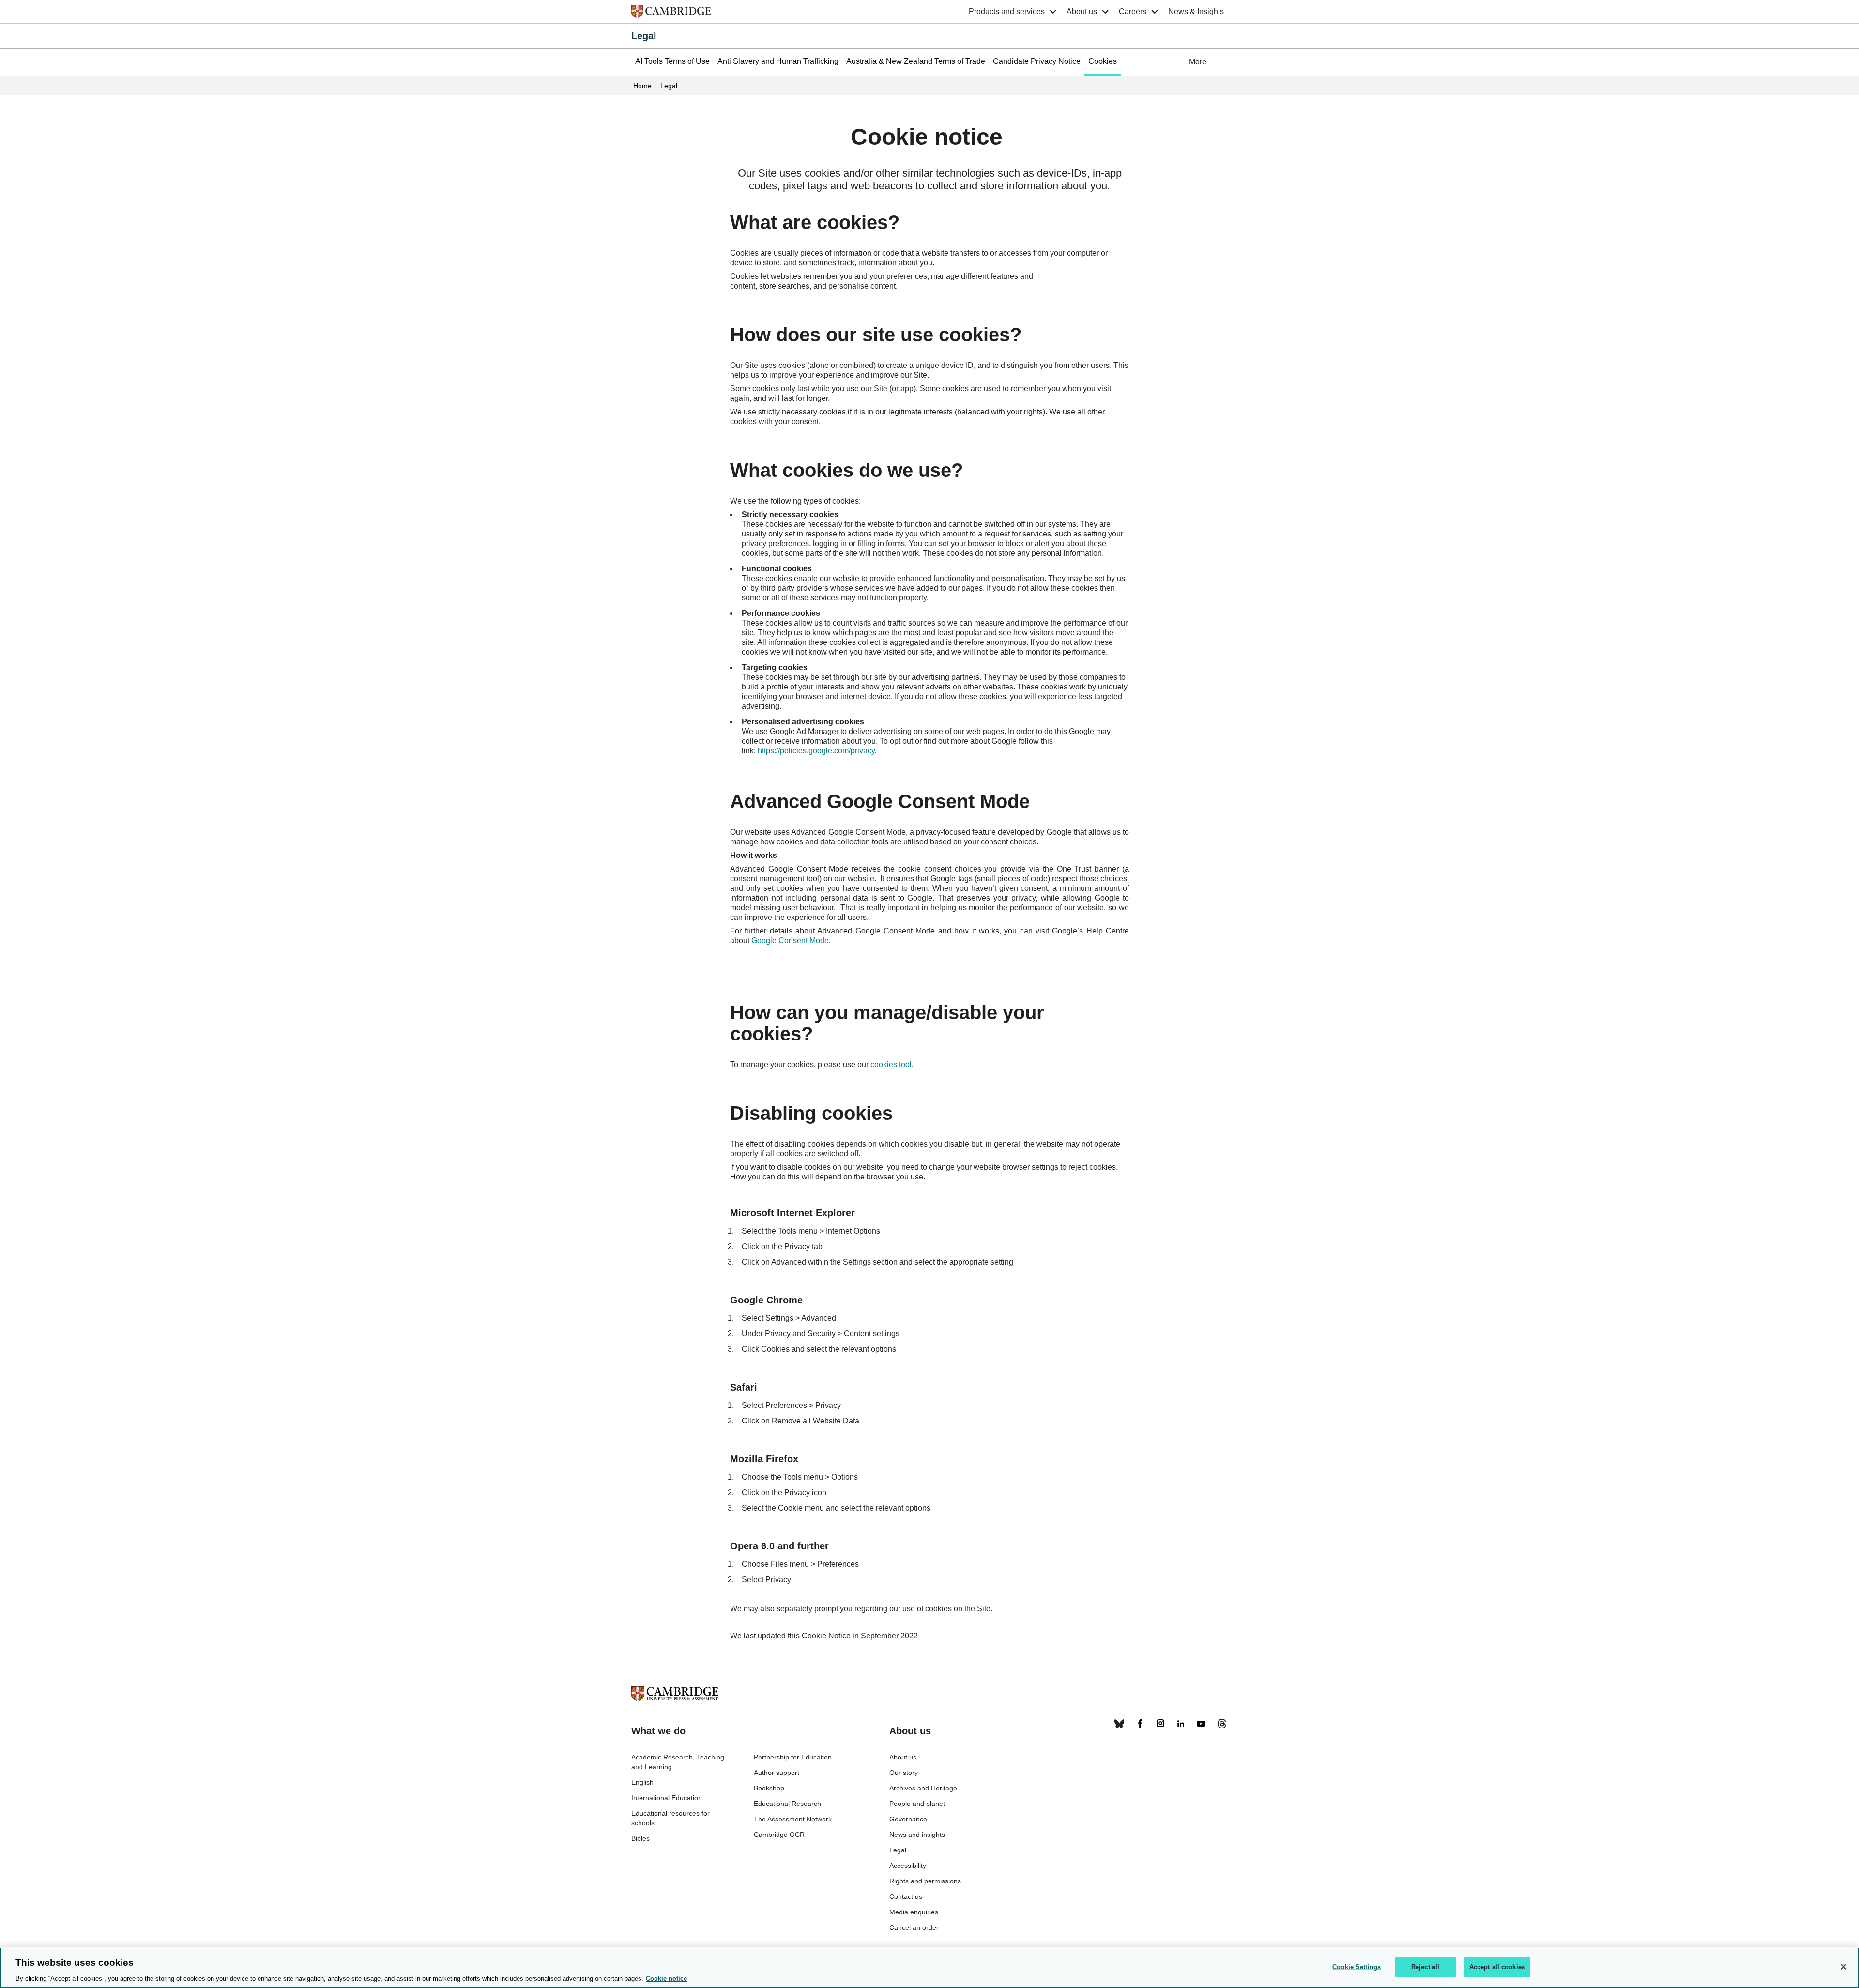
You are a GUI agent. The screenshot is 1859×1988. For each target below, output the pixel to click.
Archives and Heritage (923, 1788)
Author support (777, 1773)
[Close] (1844, 1967)
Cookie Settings (35, 1683)
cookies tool (891, 1064)
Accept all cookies (1497, 1966)
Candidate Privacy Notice (1037, 61)
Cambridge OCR (779, 1835)
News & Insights (1196, 11)
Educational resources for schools (670, 1818)
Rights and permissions (925, 1881)
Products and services (1007, 11)
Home (642, 86)
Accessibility (908, 1866)
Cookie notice (666, 1978)
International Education (667, 1798)
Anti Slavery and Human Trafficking (778, 61)
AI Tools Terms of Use (672, 61)
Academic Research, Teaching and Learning (678, 1762)
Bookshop (769, 1788)
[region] (929, 1968)
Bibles (640, 1838)
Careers (1133, 11)
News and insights (917, 1835)
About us (1082, 11)
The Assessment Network (793, 1819)
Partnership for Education (793, 1757)
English (642, 1782)
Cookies (1103, 61)
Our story (904, 1773)
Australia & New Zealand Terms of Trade (916, 61)
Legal (644, 36)
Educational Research (787, 1804)
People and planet (917, 1804)
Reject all (1425, 1966)
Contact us (906, 1896)
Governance (908, 1819)
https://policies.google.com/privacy (816, 751)
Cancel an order (914, 1927)
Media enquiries (914, 1912)
